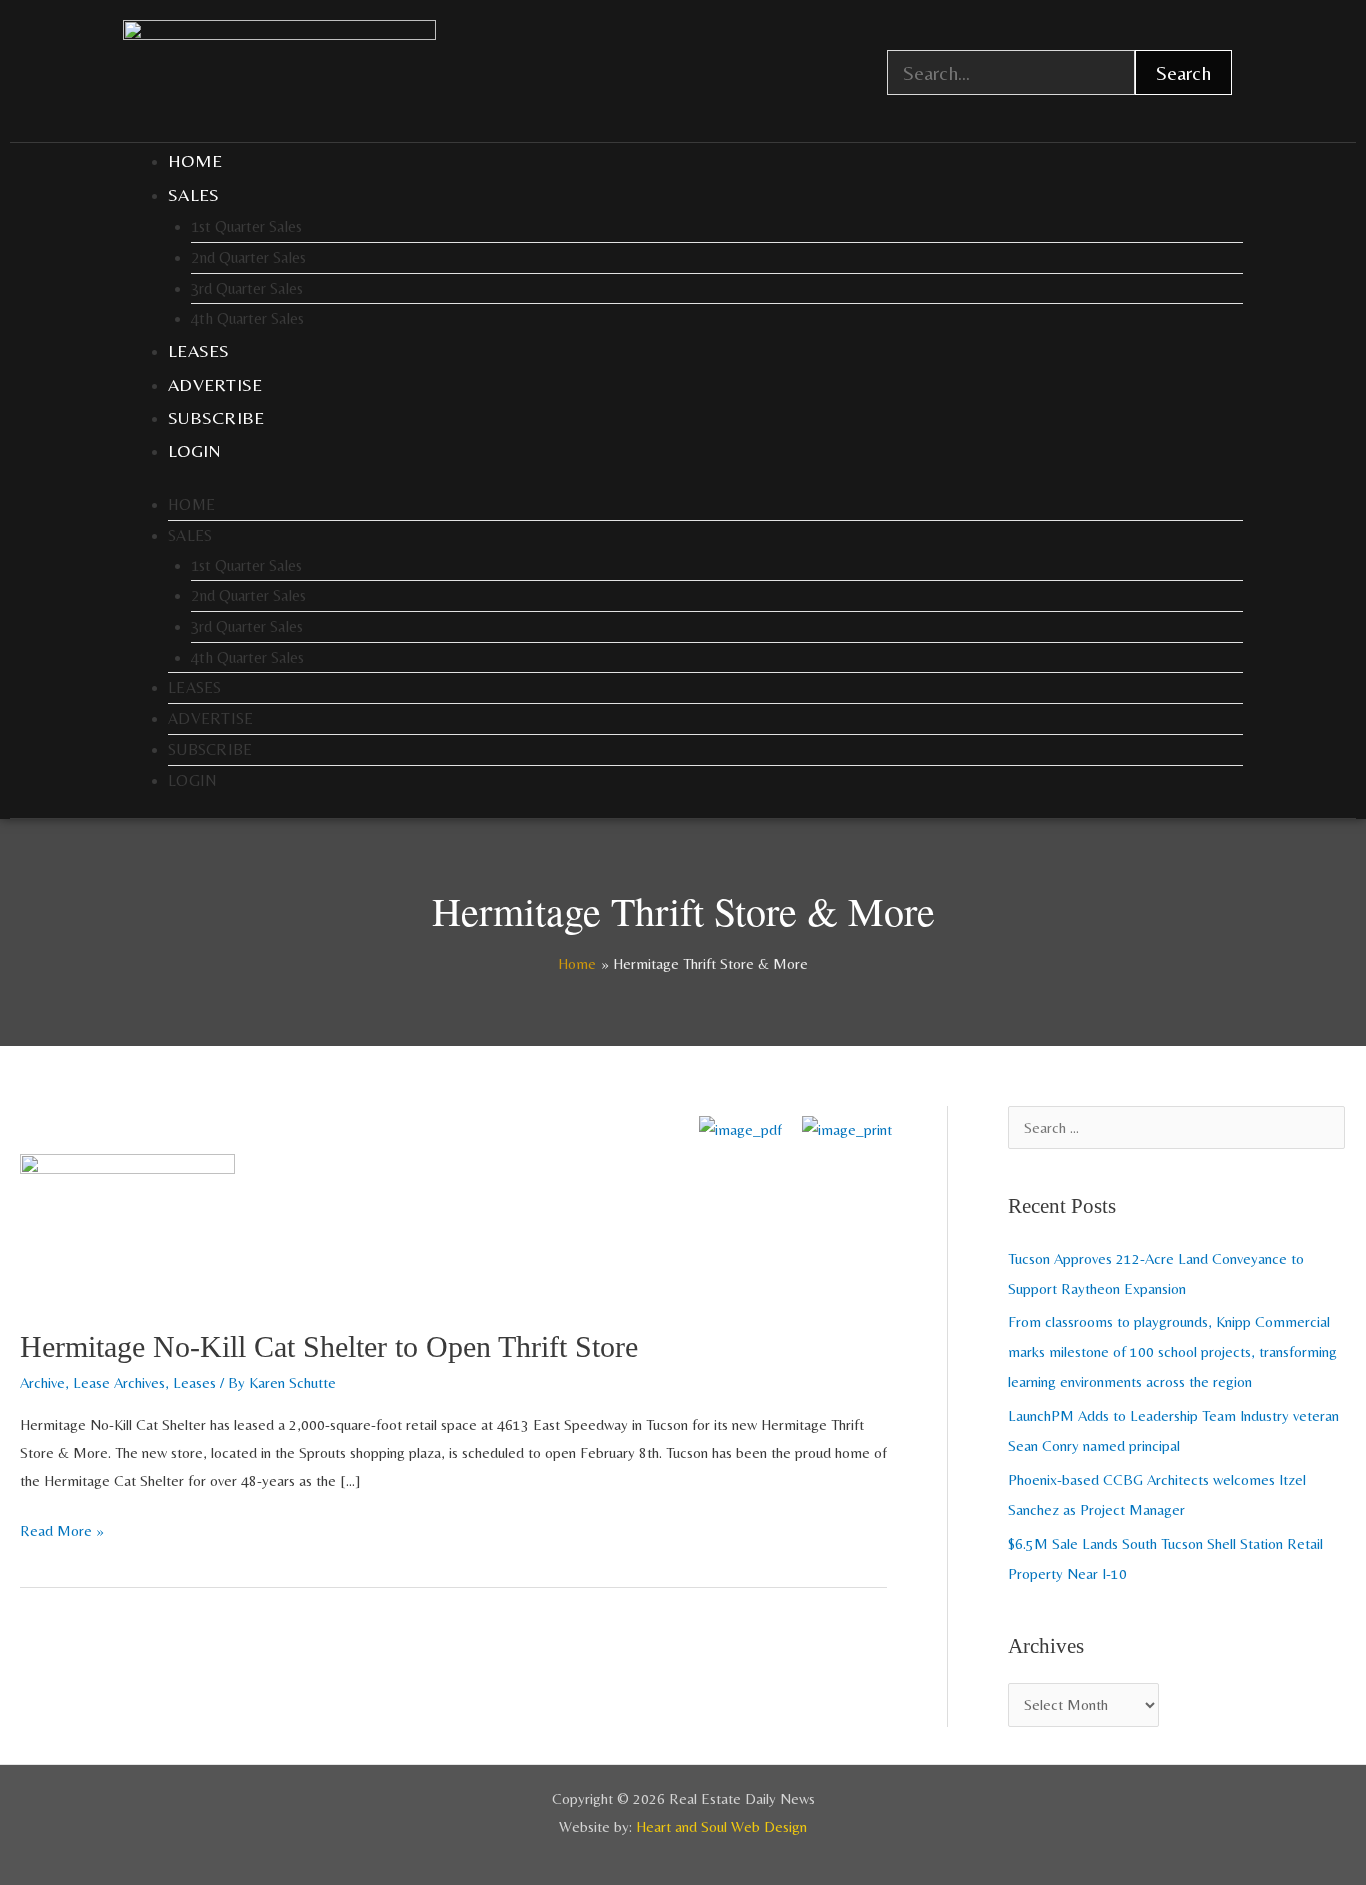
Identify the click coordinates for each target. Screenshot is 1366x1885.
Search (1183, 72)
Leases (199, 350)
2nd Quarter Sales (248, 257)
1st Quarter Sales (246, 226)
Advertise (215, 384)
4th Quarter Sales (247, 318)
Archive (42, 1382)
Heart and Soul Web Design (721, 1826)
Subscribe (216, 417)
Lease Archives (119, 1382)
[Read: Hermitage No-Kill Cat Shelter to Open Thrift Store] (127, 1226)
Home (195, 160)
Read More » (62, 1528)
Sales (194, 194)
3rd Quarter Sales (247, 288)
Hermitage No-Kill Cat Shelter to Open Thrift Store (329, 1346)
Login (195, 450)
